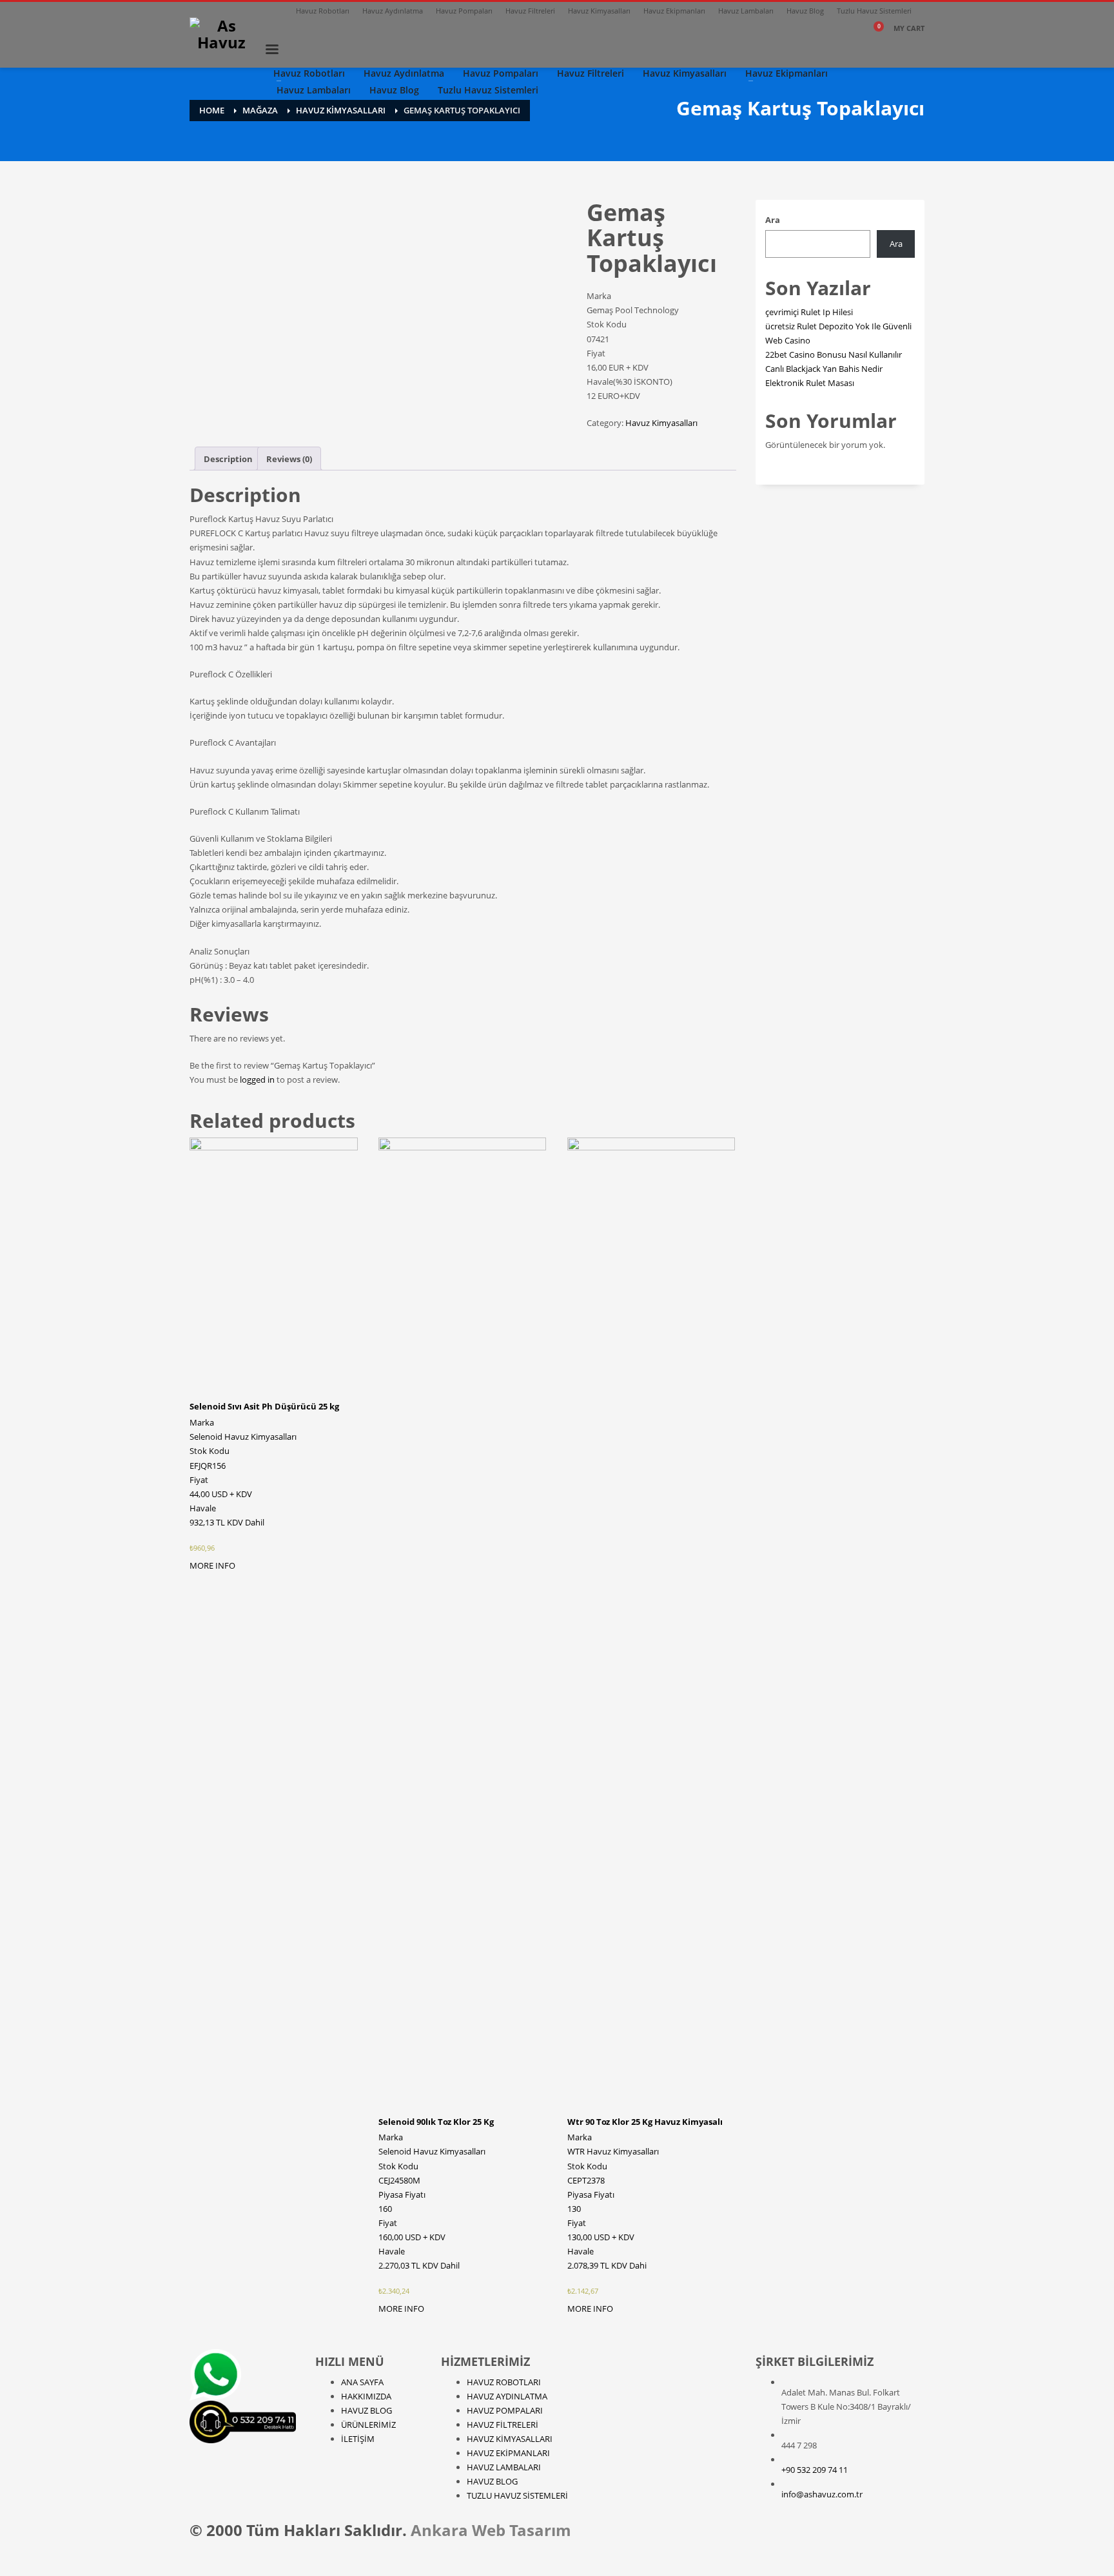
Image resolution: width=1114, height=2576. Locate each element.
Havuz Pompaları (464, 11)
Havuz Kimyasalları (599, 11)
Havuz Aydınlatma (393, 11)
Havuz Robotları (323, 11)
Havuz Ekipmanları (674, 11)
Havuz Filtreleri (530, 11)
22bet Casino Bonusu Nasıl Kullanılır (834, 354)
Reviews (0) (289, 459)
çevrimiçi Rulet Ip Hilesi (809, 312)
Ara (773, 220)
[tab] (228, 459)
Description (228, 459)
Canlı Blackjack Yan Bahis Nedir (824, 369)
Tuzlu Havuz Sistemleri (874, 11)
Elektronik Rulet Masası (810, 383)
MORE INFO (212, 1565)
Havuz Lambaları (746, 11)
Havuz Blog (805, 11)
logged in (257, 1080)
